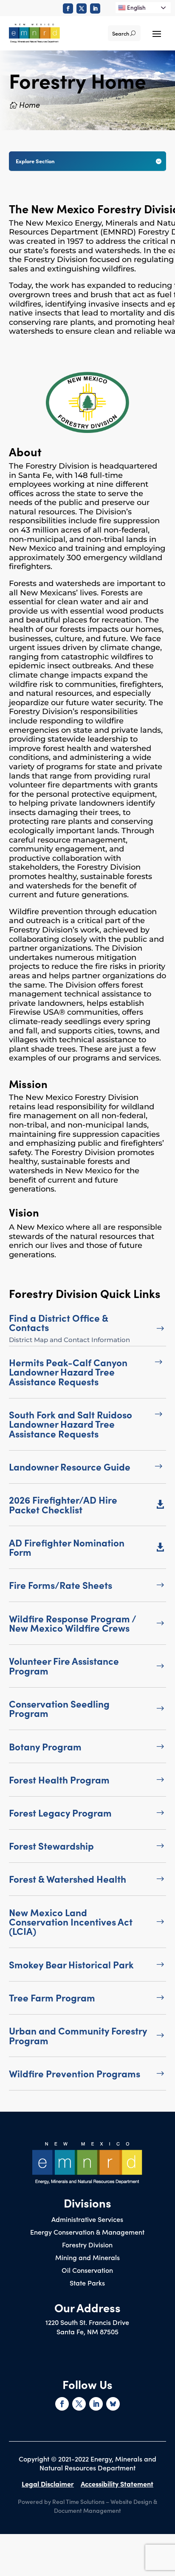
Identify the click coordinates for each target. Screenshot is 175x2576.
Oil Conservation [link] (87, 2271)
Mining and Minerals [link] (87, 2258)
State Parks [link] (87, 2283)
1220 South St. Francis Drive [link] (87, 2322)
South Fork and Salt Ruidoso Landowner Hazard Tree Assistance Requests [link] (71, 1424)
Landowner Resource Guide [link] (70, 1467)
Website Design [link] (131, 2501)
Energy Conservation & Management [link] (87, 2233)
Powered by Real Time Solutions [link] (61, 2501)
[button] (157, 33)
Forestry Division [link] (87, 2245)
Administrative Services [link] (87, 2220)
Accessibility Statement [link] (117, 2484)
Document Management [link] (87, 2510)
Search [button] (121, 33)
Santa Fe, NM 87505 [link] (87, 2331)
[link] (68, 8)
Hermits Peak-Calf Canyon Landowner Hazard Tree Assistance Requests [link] (68, 1372)
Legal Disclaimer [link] (48, 2484)
